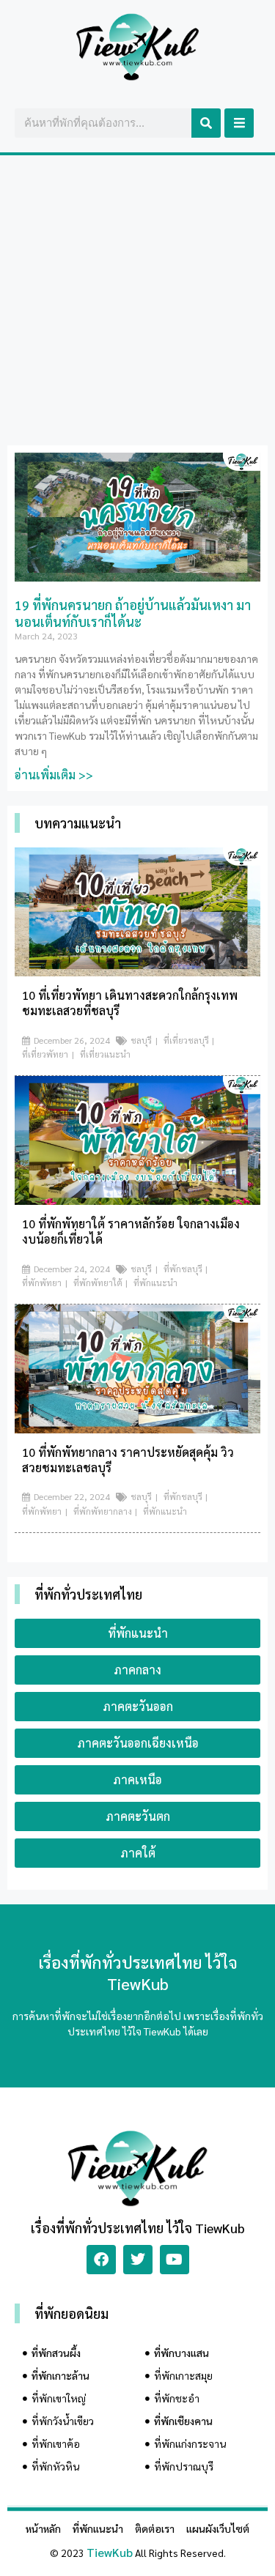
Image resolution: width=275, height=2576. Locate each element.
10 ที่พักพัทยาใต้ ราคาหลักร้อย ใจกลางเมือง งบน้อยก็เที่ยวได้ (131, 1231)
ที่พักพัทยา (42, 1283)
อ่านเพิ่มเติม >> (54, 775)
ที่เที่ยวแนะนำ (105, 1054)
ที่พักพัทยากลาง (103, 1511)
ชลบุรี (141, 1040)
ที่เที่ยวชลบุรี (186, 1040)
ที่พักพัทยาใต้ (98, 1283)
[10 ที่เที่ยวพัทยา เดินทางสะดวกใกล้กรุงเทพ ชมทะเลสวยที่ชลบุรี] (137, 972)
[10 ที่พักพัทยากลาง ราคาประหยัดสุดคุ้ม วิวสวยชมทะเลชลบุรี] (137, 1429)
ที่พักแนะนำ (155, 1283)
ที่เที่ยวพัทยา (45, 1054)
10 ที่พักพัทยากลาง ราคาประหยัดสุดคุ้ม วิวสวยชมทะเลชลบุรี (128, 1460)
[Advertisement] (137, 300)
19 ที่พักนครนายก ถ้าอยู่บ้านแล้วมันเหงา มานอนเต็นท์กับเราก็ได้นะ (133, 613)
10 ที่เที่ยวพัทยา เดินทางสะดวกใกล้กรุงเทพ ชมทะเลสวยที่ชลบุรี (130, 1003)
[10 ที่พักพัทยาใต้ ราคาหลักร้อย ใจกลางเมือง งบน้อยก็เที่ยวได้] (137, 1200)
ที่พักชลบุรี (183, 1269)
